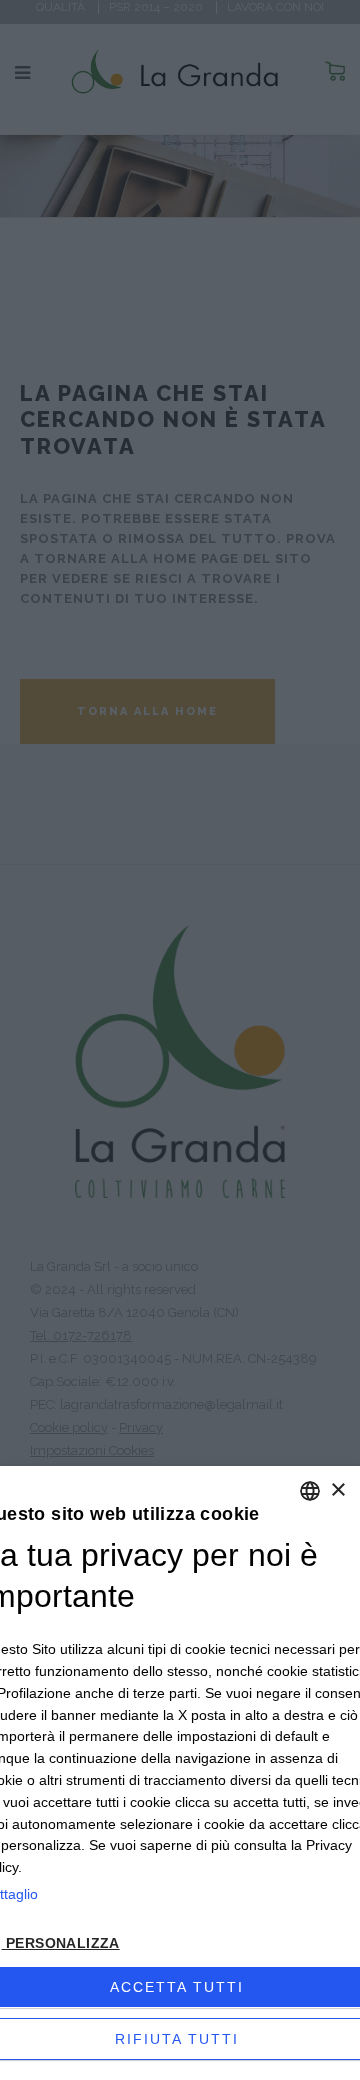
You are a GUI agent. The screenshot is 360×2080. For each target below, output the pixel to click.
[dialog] (180, 1773)
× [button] (337, 1490)
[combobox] (310, 1491)
